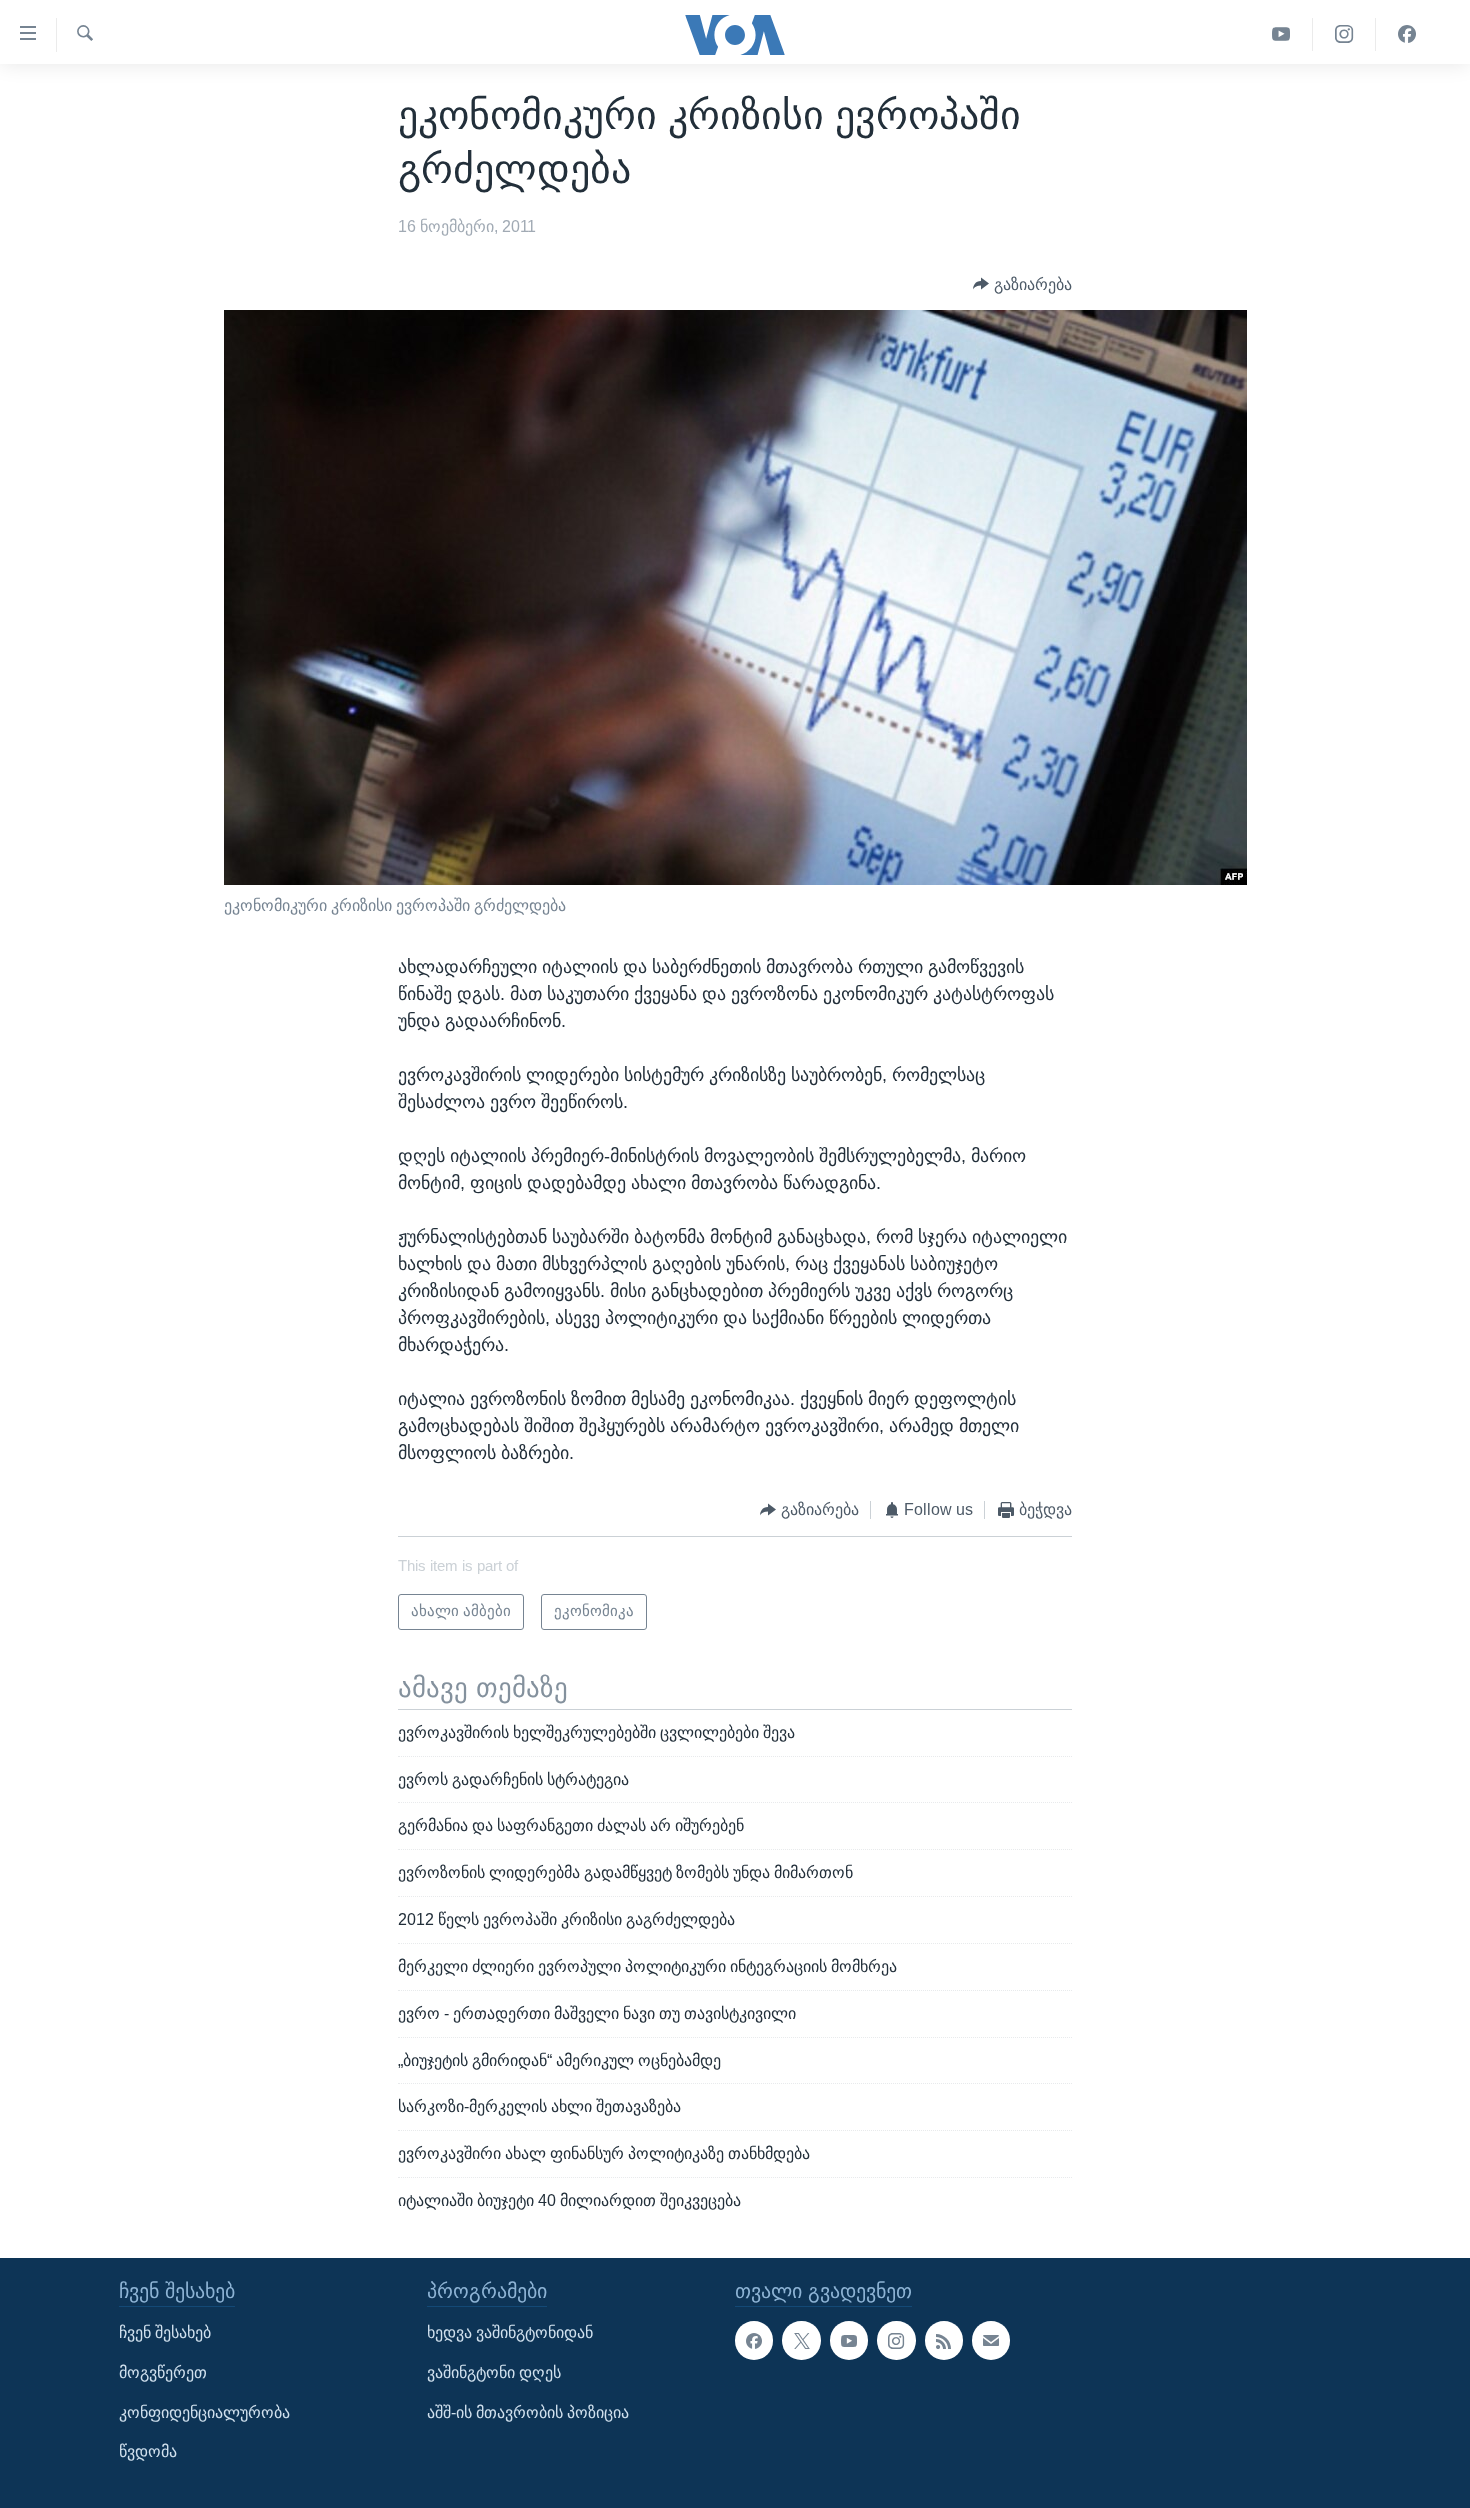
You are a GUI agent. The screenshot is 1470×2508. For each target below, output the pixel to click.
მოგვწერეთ (163, 2372)
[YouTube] (1281, 34)
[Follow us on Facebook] (754, 2340)
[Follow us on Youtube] (849, 2340)
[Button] (1022, 284)
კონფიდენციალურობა (204, 2412)
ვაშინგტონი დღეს (494, 2372)
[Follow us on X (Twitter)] (801, 2340)
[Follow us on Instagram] (896, 2340)
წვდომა (148, 2451)
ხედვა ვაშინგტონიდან (510, 2332)
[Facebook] (1407, 34)
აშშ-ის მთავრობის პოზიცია (528, 2412)
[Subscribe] (991, 2340)
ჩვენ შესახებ (165, 2332)
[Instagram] (1344, 34)
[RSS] (944, 2340)
